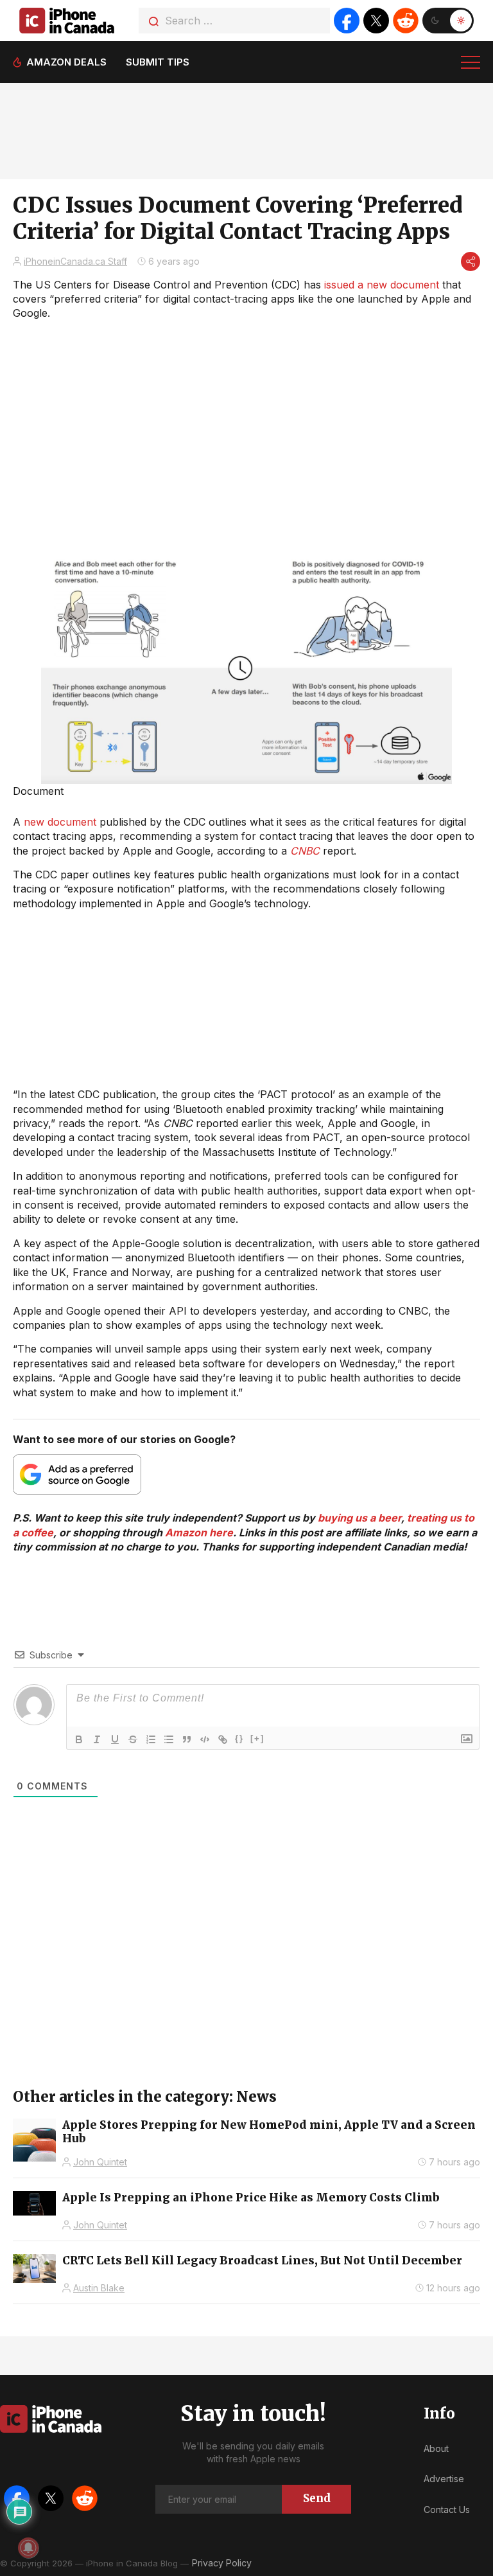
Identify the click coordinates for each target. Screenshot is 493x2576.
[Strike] (133, 1739)
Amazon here (199, 1532)
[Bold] (79, 1739)
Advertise (444, 2479)
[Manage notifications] (28, 2548)
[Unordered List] (169, 1739)
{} (239, 1738)
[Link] (223, 1739)
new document (60, 822)
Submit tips (158, 62)
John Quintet (100, 2162)
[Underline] (115, 1739)
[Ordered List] (151, 1739)
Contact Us (447, 2509)
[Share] (471, 262)
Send (317, 2498)
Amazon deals (66, 62)
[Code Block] (205, 1739)
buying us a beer (359, 1518)
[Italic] (97, 1739)
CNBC (305, 851)
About (436, 2448)
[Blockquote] (187, 1739)
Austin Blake (99, 2288)
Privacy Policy (222, 2563)
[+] (257, 1738)
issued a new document (382, 285)
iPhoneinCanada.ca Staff (75, 261)
